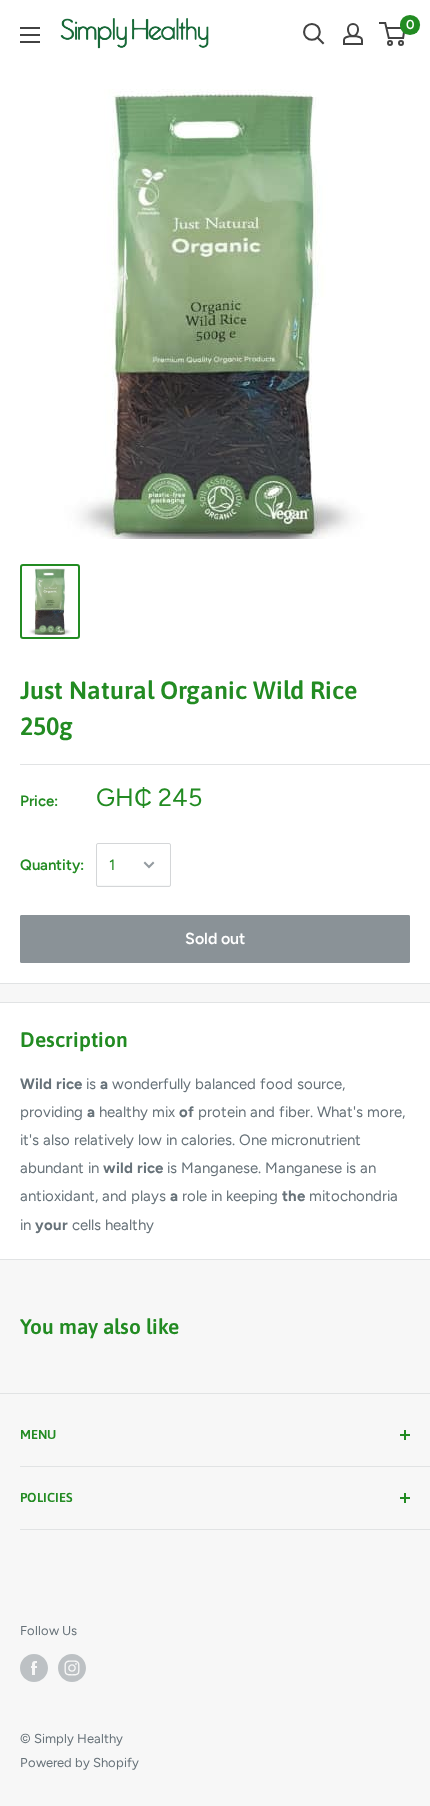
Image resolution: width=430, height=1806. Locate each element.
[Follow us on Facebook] (34, 1668)
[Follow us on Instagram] (72, 1668)
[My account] (353, 34)
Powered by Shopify (79, 1762)
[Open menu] (30, 35)
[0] (393, 34)
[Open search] (314, 34)
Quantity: (52, 865)
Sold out (215, 938)
